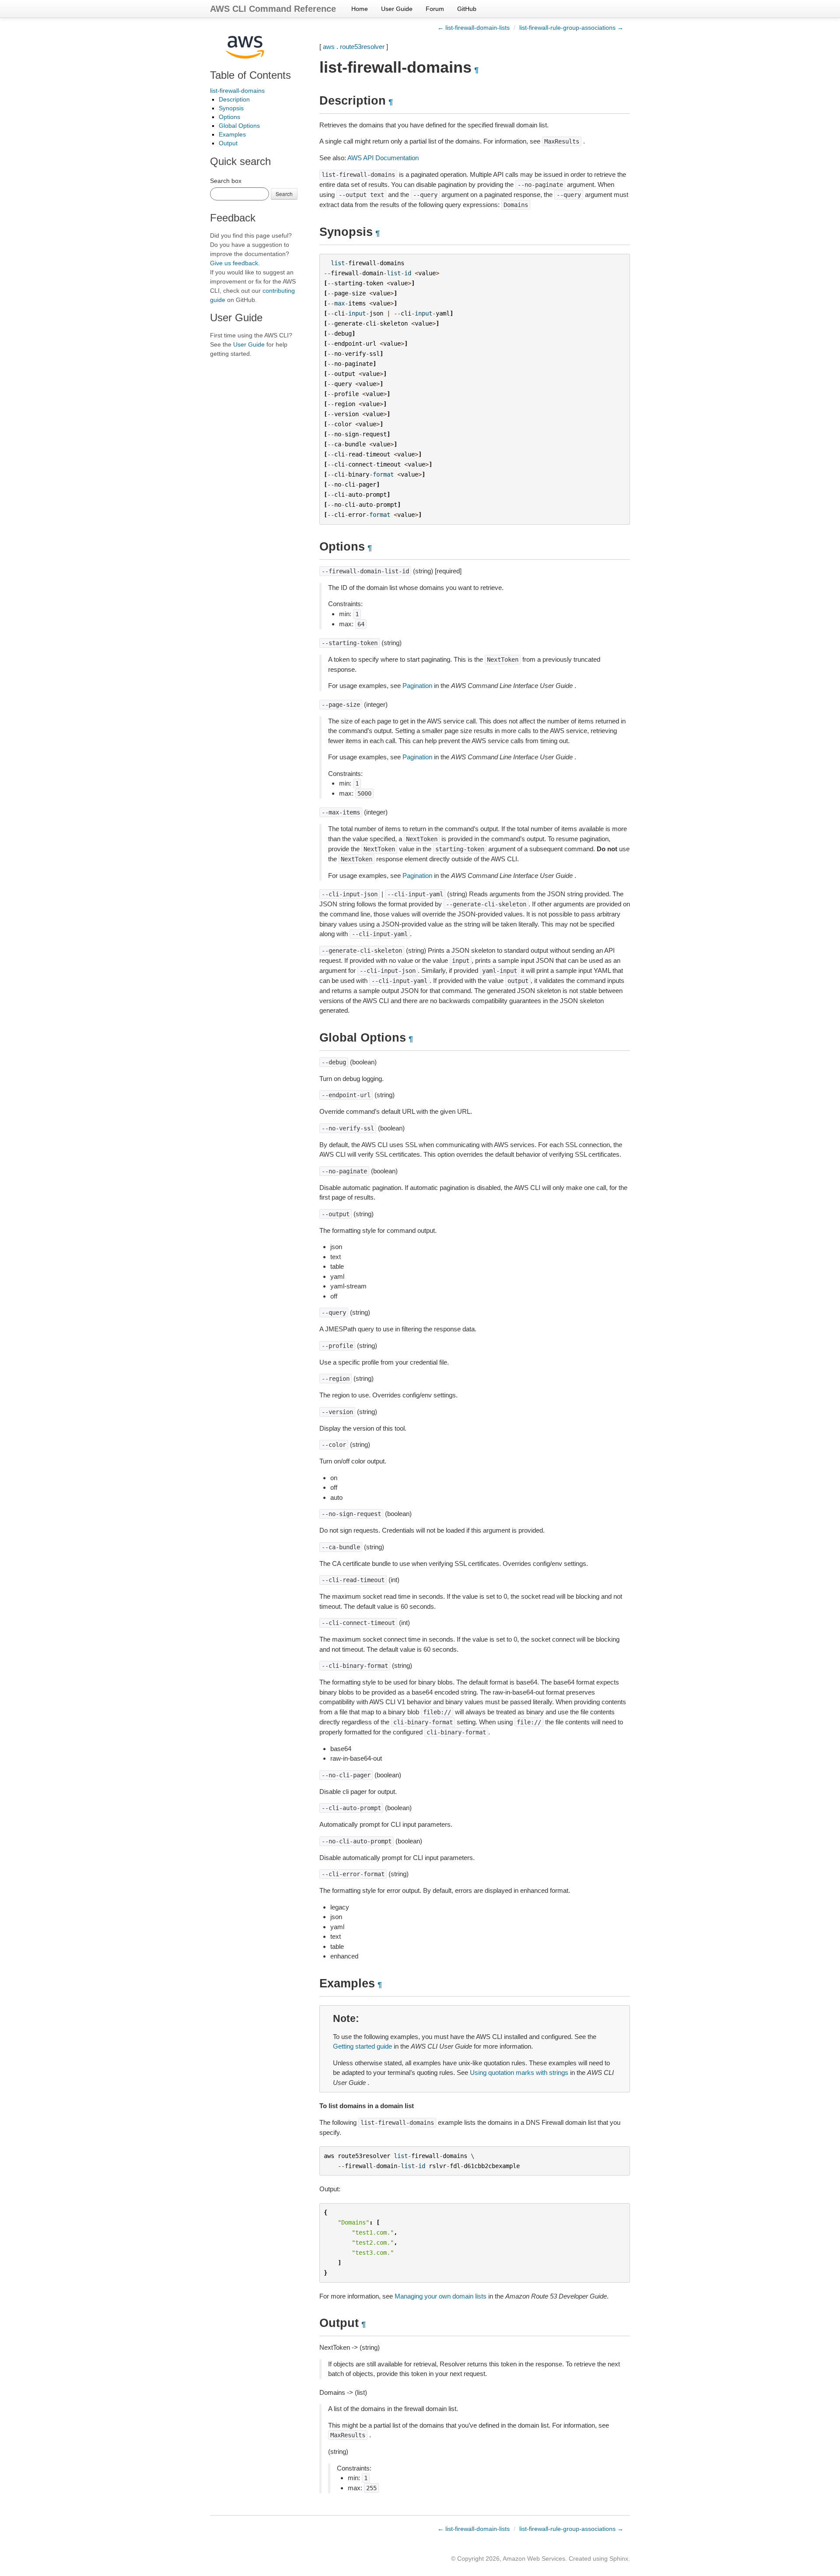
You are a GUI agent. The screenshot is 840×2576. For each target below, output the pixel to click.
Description (234, 99)
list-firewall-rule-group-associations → (571, 28)
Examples (232, 134)
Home (360, 9)
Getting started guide (362, 2046)
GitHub (467, 9)
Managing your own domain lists (441, 2296)
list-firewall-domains (237, 91)
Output (228, 143)
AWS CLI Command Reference (273, 9)
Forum (435, 9)
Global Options (239, 126)
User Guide (397, 9)
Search (284, 194)
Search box (226, 181)
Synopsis (231, 108)
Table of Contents (250, 75)
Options (229, 117)
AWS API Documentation (383, 158)
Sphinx (619, 2558)
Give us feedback (234, 263)
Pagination (417, 686)
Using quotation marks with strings (519, 2072)
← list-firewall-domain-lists (474, 28)
